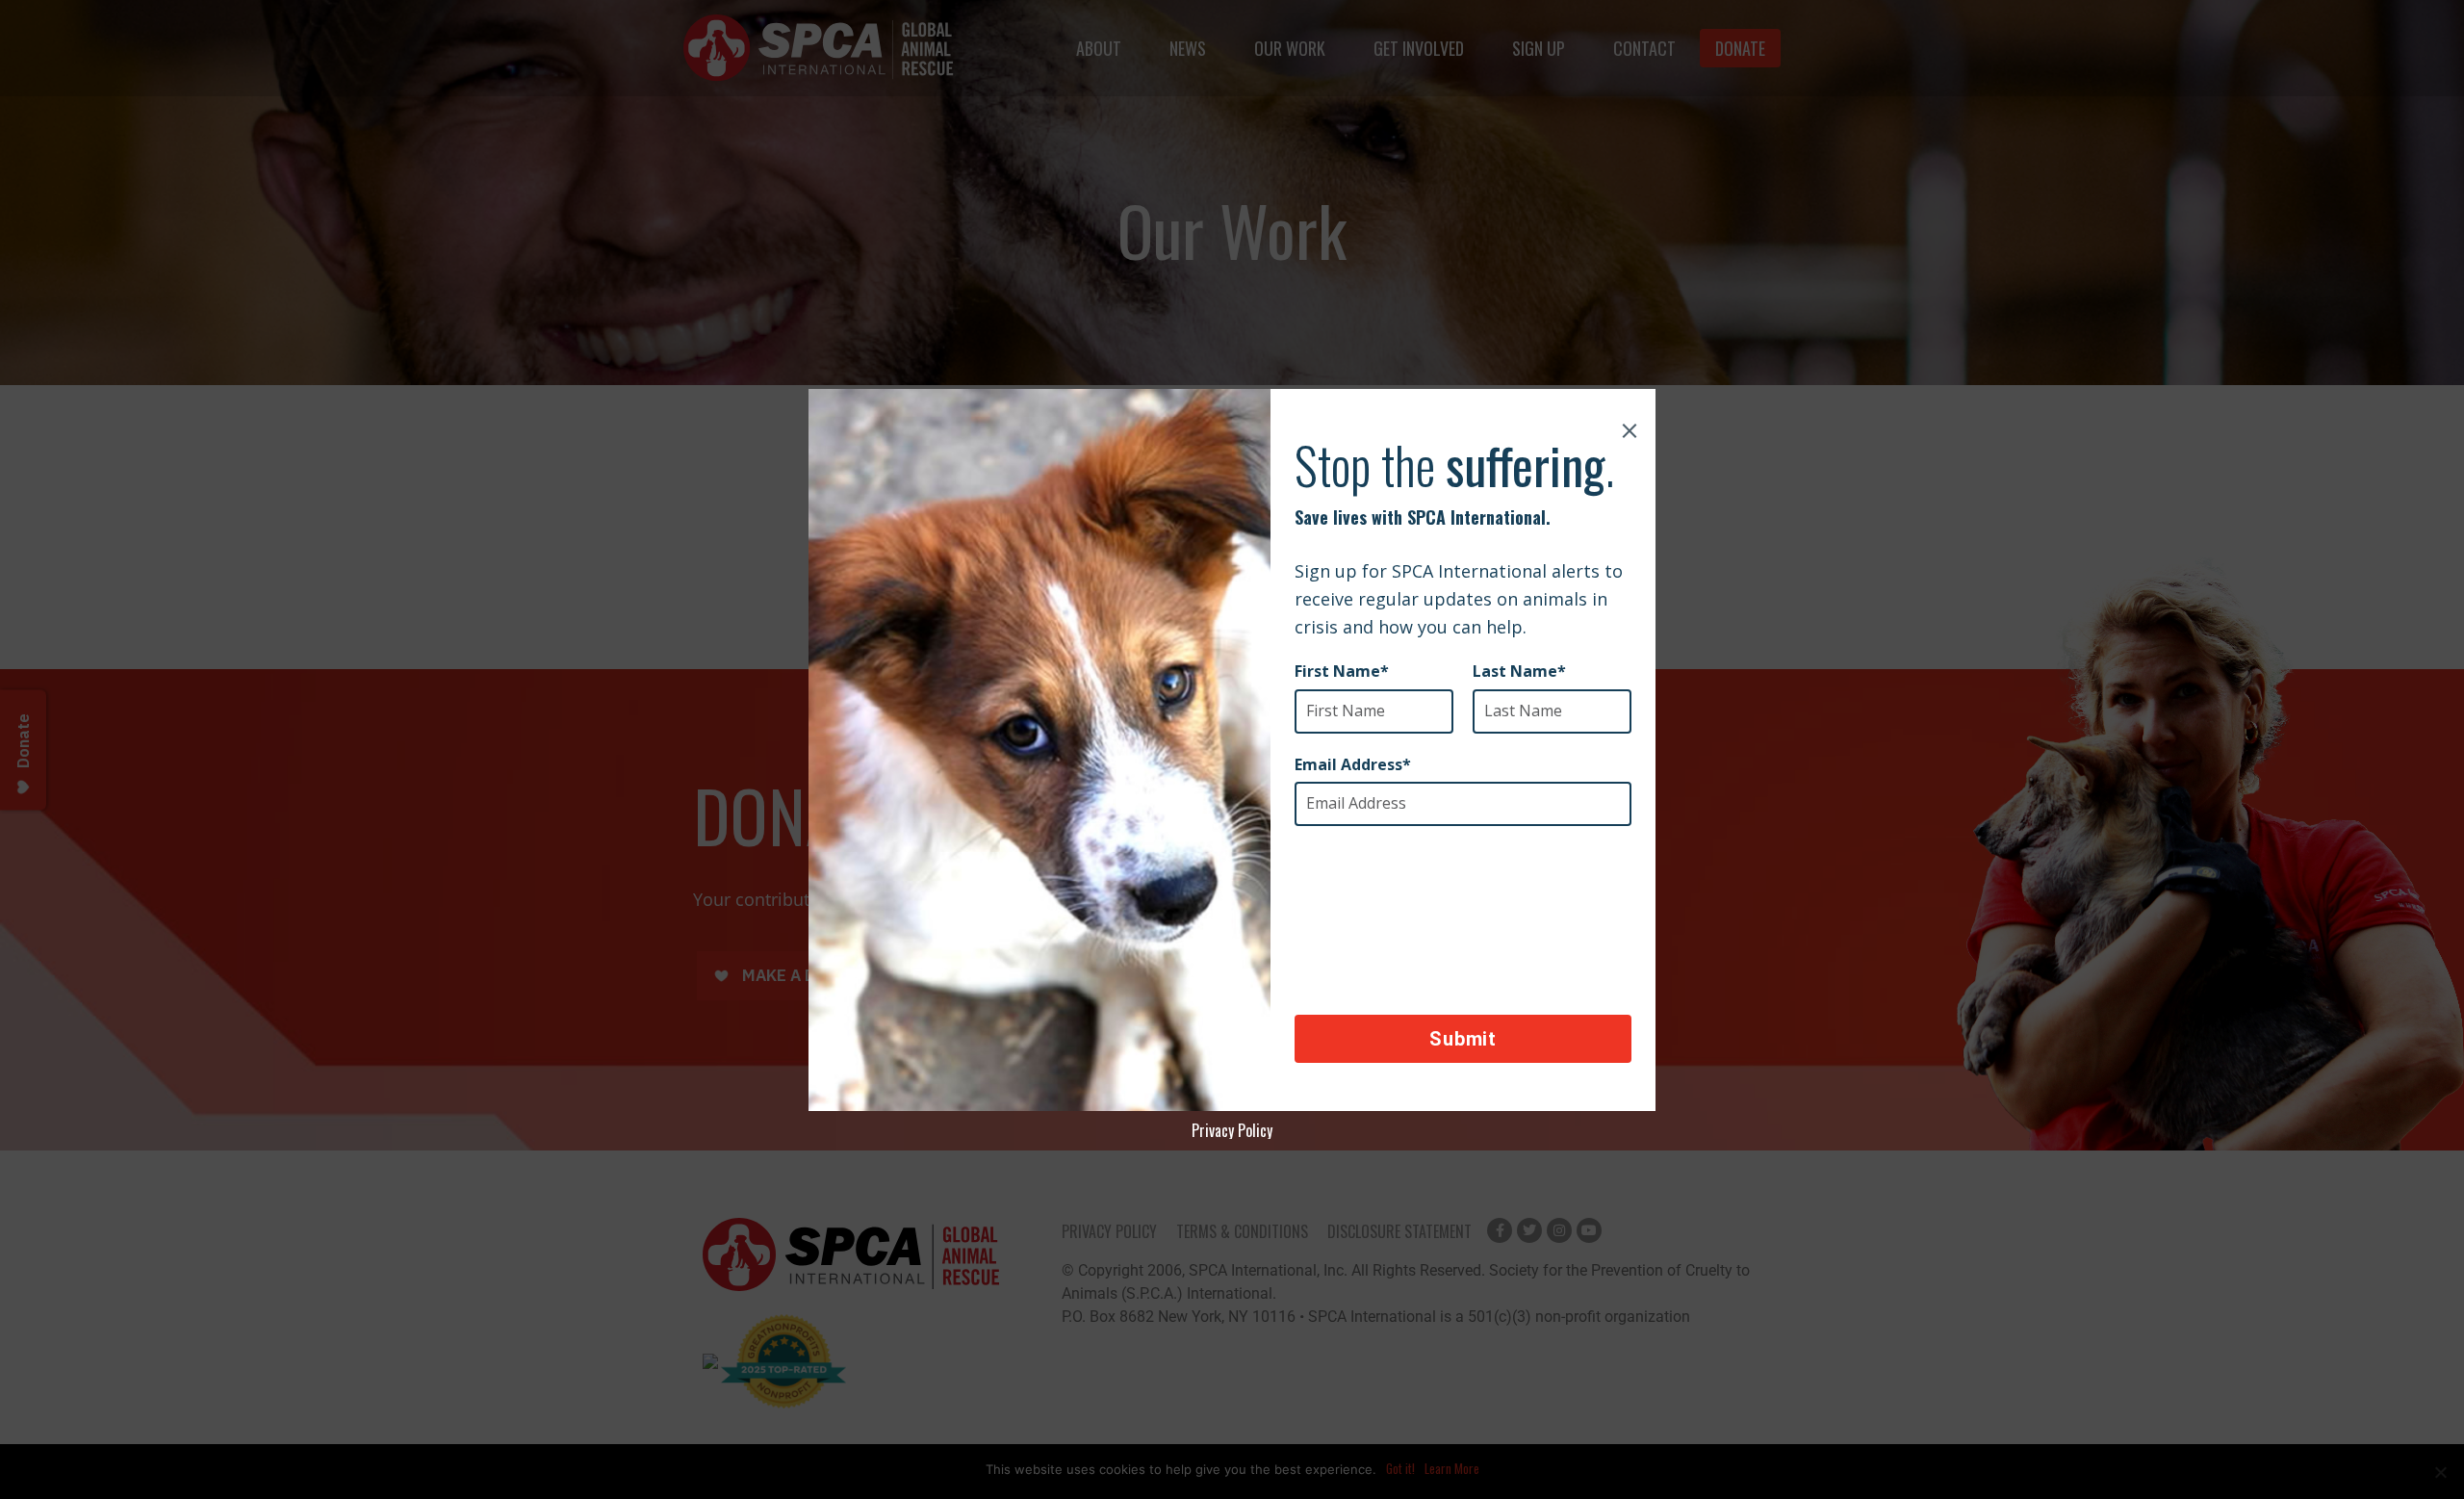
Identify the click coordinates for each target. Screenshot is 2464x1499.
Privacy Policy (1232, 1130)
